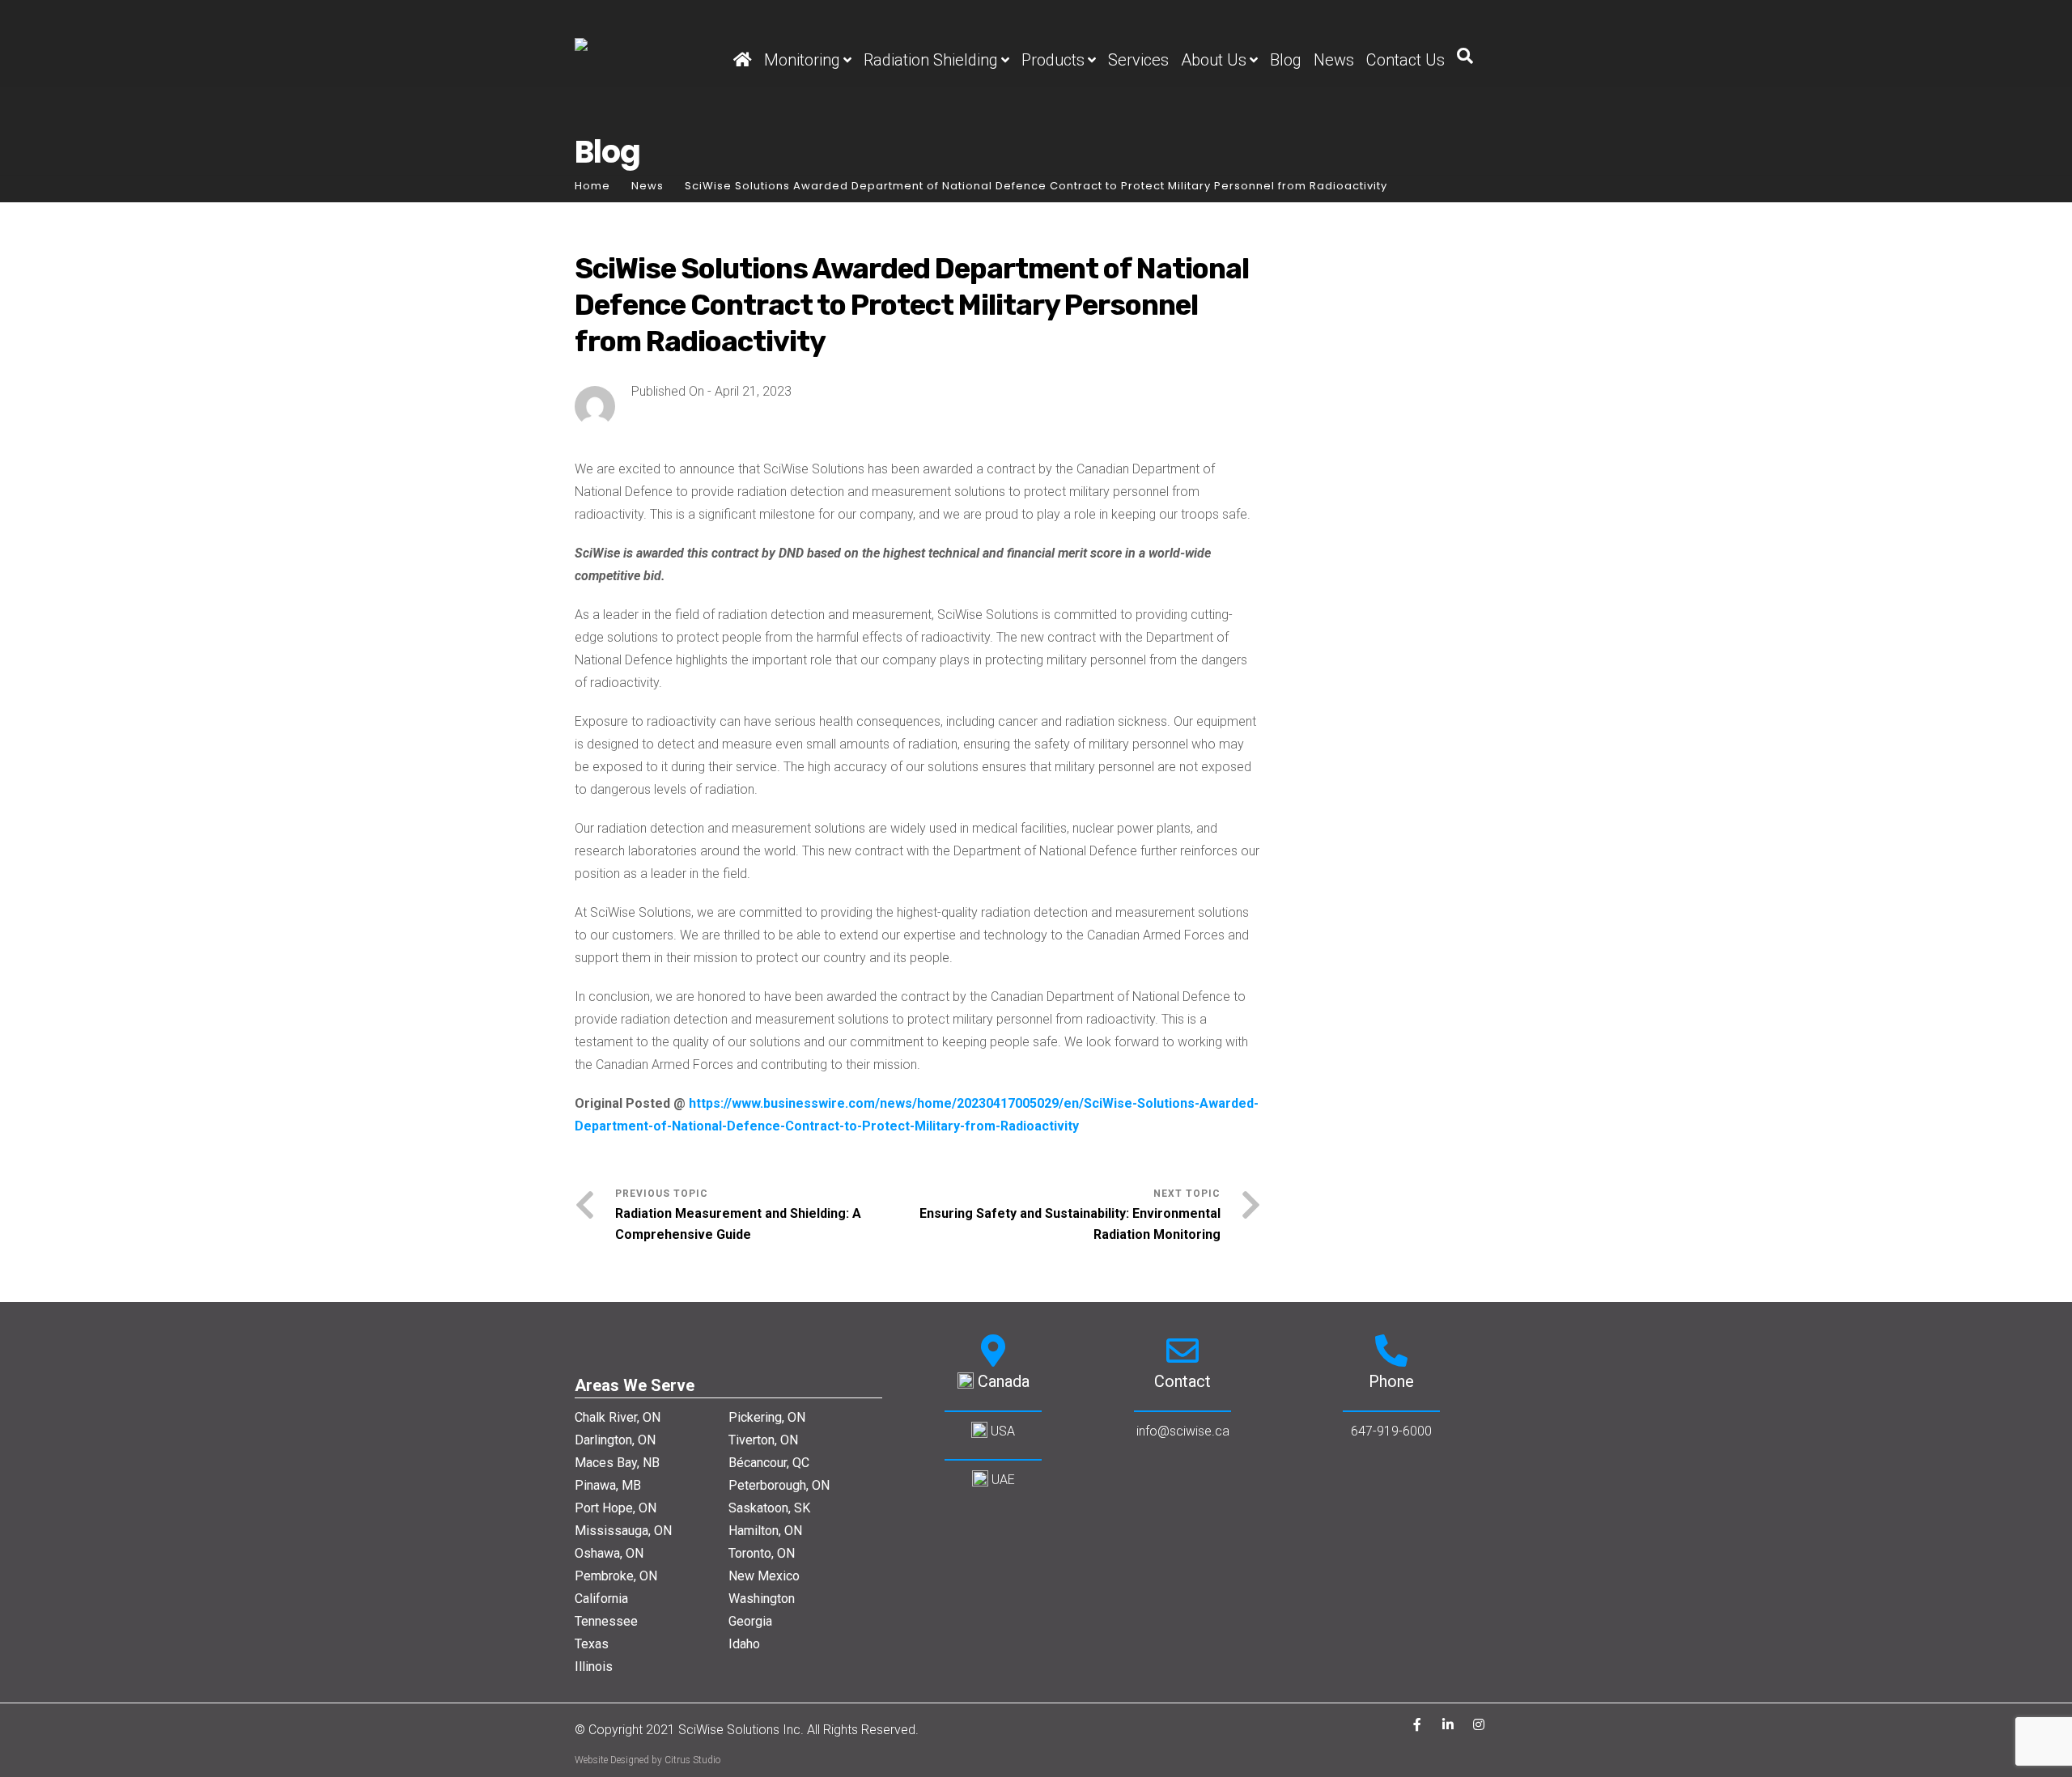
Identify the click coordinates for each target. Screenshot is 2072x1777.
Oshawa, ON (609, 1553)
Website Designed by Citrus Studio (647, 1760)
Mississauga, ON (623, 1531)
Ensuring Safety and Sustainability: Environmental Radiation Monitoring (1070, 1224)
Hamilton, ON (765, 1531)
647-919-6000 (1391, 1431)
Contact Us (1405, 60)
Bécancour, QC (769, 1463)
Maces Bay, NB (617, 1463)
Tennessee (606, 1621)
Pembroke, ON (616, 1576)
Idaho (744, 1644)
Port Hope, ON (616, 1508)
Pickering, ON (767, 1417)
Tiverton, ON (763, 1440)
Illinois (594, 1667)
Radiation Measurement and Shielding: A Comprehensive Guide (738, 1224)
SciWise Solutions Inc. (743, 1730)
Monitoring (802, 60)
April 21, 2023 (753, 391)
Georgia (750, 1621)
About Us (1214, 60)
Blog (1286, 60)
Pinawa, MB (608, 1485)
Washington (762, 1599)
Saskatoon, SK (769, 1508)
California (601, 1599)
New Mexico (764, 1576)
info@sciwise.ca (1183, 1431)
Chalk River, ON (618, 1417)
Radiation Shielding (931, 60)
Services (1138, 60)
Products (1053, 60)
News (1334, 60)
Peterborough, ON (779, 1485)
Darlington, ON (615, 1440)
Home (592, 186)
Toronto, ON (762, 1553)
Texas (592, 1644)
